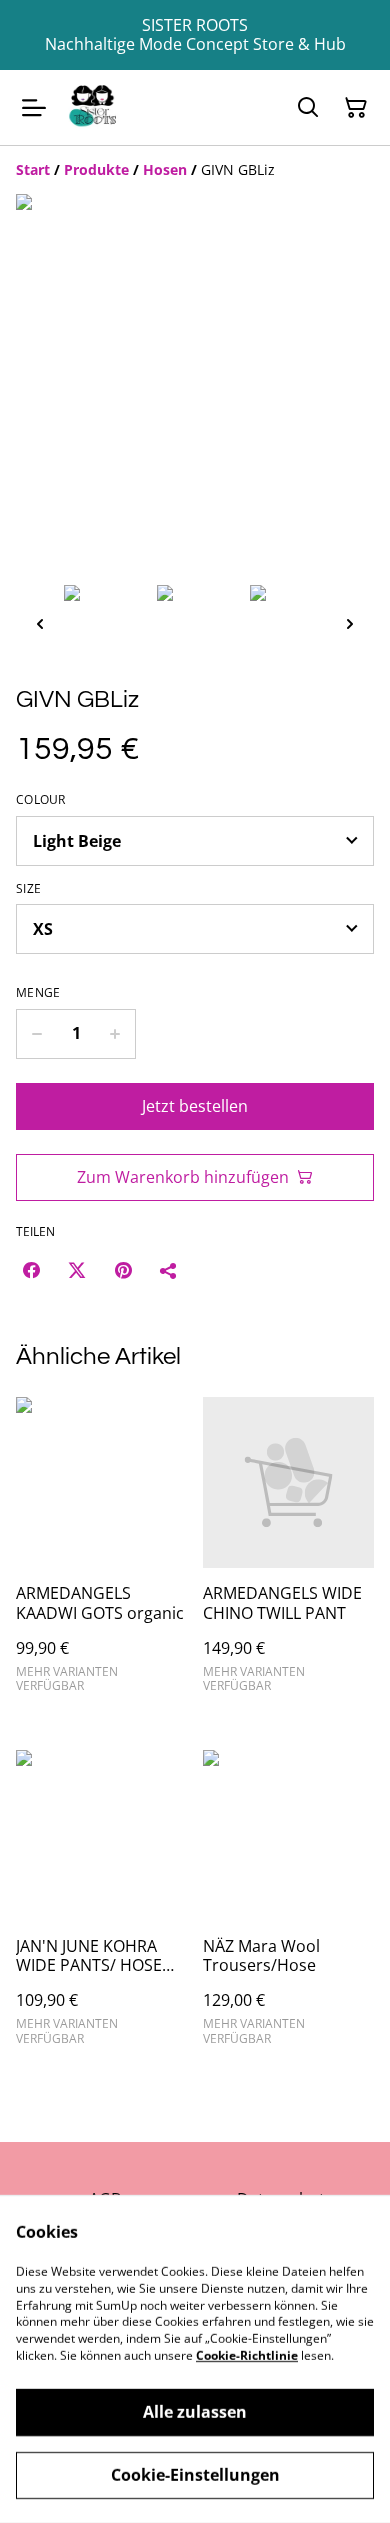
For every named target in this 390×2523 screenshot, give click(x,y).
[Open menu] (34, 108)
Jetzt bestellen (195, 1106)
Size (28, 889)
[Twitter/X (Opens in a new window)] (77, 1270)
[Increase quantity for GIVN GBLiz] (115, 1034)
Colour (41, 800)
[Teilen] (169, 1270)
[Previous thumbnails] (40, 623)
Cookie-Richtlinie (247, 2355)
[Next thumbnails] (350, 623)
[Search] (308, 108)
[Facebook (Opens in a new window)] (31, 1270)
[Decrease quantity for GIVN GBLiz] (36, 1034)
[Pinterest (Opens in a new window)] (123, 1270)
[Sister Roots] (93, 107)
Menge (38, 993)
